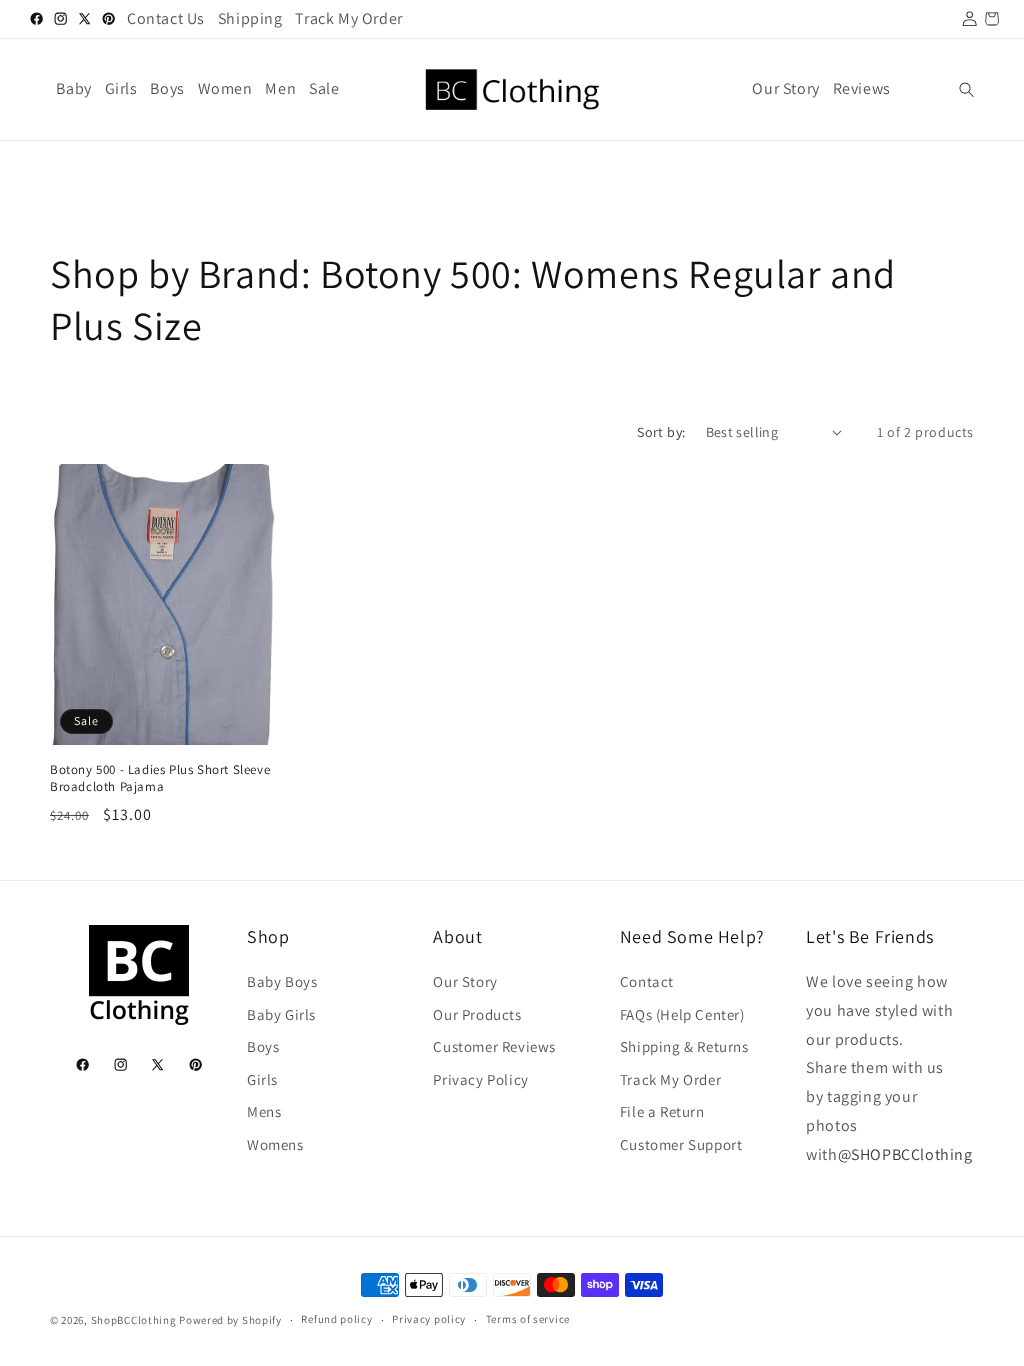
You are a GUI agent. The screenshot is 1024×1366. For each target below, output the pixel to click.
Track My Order (670, 1079)
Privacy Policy (480, 1079)
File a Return (662, 1111)
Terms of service (528, 1319)
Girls (262, 1079)
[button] (966, 89)
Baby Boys (282, 981)
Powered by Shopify (230, 1320)
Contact (647, 981)
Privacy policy (429, 1319)
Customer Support (681, 1144)
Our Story (465, 981)
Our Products (477, 1014)
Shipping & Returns (684, 1046)
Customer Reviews (494, 1046)
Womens (275, 1144)
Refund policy (336, 1319)
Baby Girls (281, 1014)
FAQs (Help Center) (682, 1014)
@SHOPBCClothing (905, 1154)
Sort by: (661, 432)
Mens (264, 1111)
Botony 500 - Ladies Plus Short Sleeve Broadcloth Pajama (160, 778)
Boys (263, 1046)
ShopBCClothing (134, 1320)
